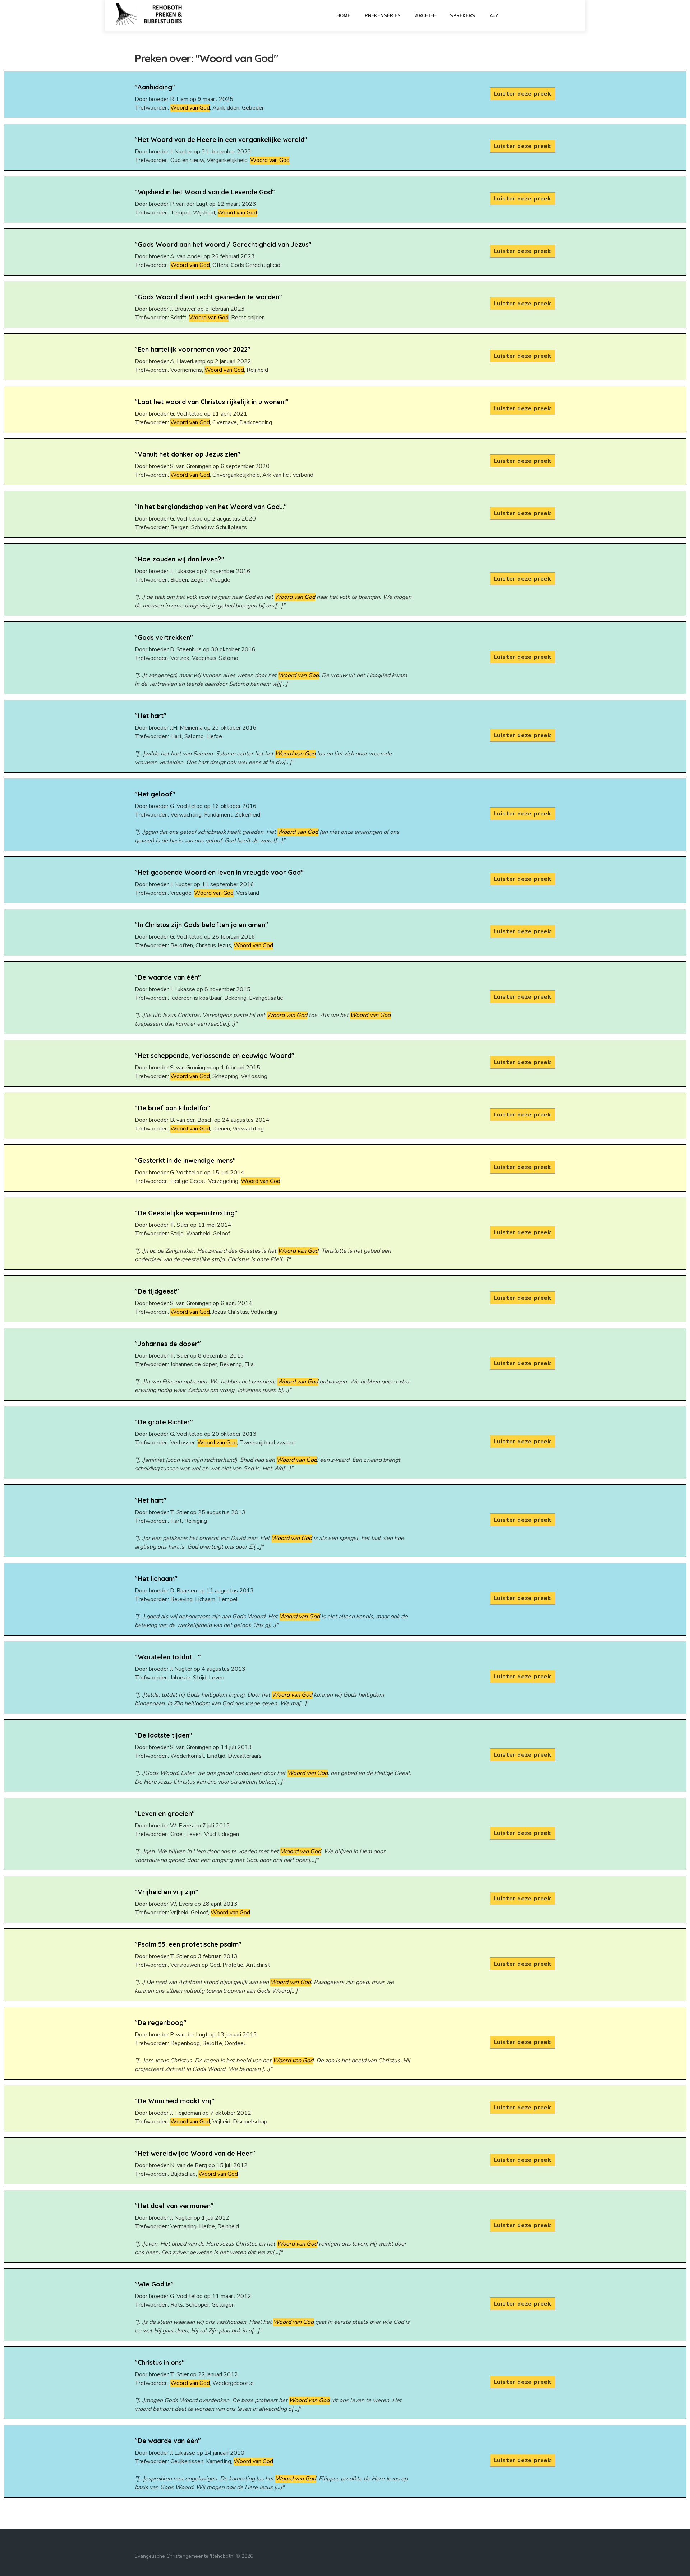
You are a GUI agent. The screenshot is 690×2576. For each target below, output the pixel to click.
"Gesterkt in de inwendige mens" (185, 1160)
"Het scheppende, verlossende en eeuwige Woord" (215, 1056)
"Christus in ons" (160, 2362)
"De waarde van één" (168, 977)
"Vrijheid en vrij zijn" (167, 1892)
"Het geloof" (155, 794)
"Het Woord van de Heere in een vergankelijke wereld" (221, 140)
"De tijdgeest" (157, 1291)
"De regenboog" (161, 2023)
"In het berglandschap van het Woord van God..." (211, 507)
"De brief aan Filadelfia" (172, 1108)
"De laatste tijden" (164, 1735)
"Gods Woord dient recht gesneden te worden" (208, 297)
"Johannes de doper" (168, 1344)
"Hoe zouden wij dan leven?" (180, 559)
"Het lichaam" (156, 1579)
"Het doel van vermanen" (174, 2206)
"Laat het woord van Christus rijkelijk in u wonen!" (212, 402)
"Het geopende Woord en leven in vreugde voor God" (219, 872)
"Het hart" (151, 716)
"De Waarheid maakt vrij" (175, 2101)
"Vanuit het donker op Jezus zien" (188, 454)
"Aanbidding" (155, 87)
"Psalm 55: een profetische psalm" (188, 1944)
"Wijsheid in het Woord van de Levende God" (205, 192)
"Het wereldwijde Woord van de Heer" (195, 2153)
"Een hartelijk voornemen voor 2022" (193, 349)
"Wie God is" (154, 2284)
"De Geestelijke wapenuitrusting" (186, 1213)
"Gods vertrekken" (164, 637)
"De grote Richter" (164, 1422)
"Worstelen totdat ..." (168, 1657)
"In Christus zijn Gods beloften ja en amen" (201, 925)
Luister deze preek (523, 94)
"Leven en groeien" (165, 1814)
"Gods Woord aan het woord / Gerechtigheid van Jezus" (223, 244)
